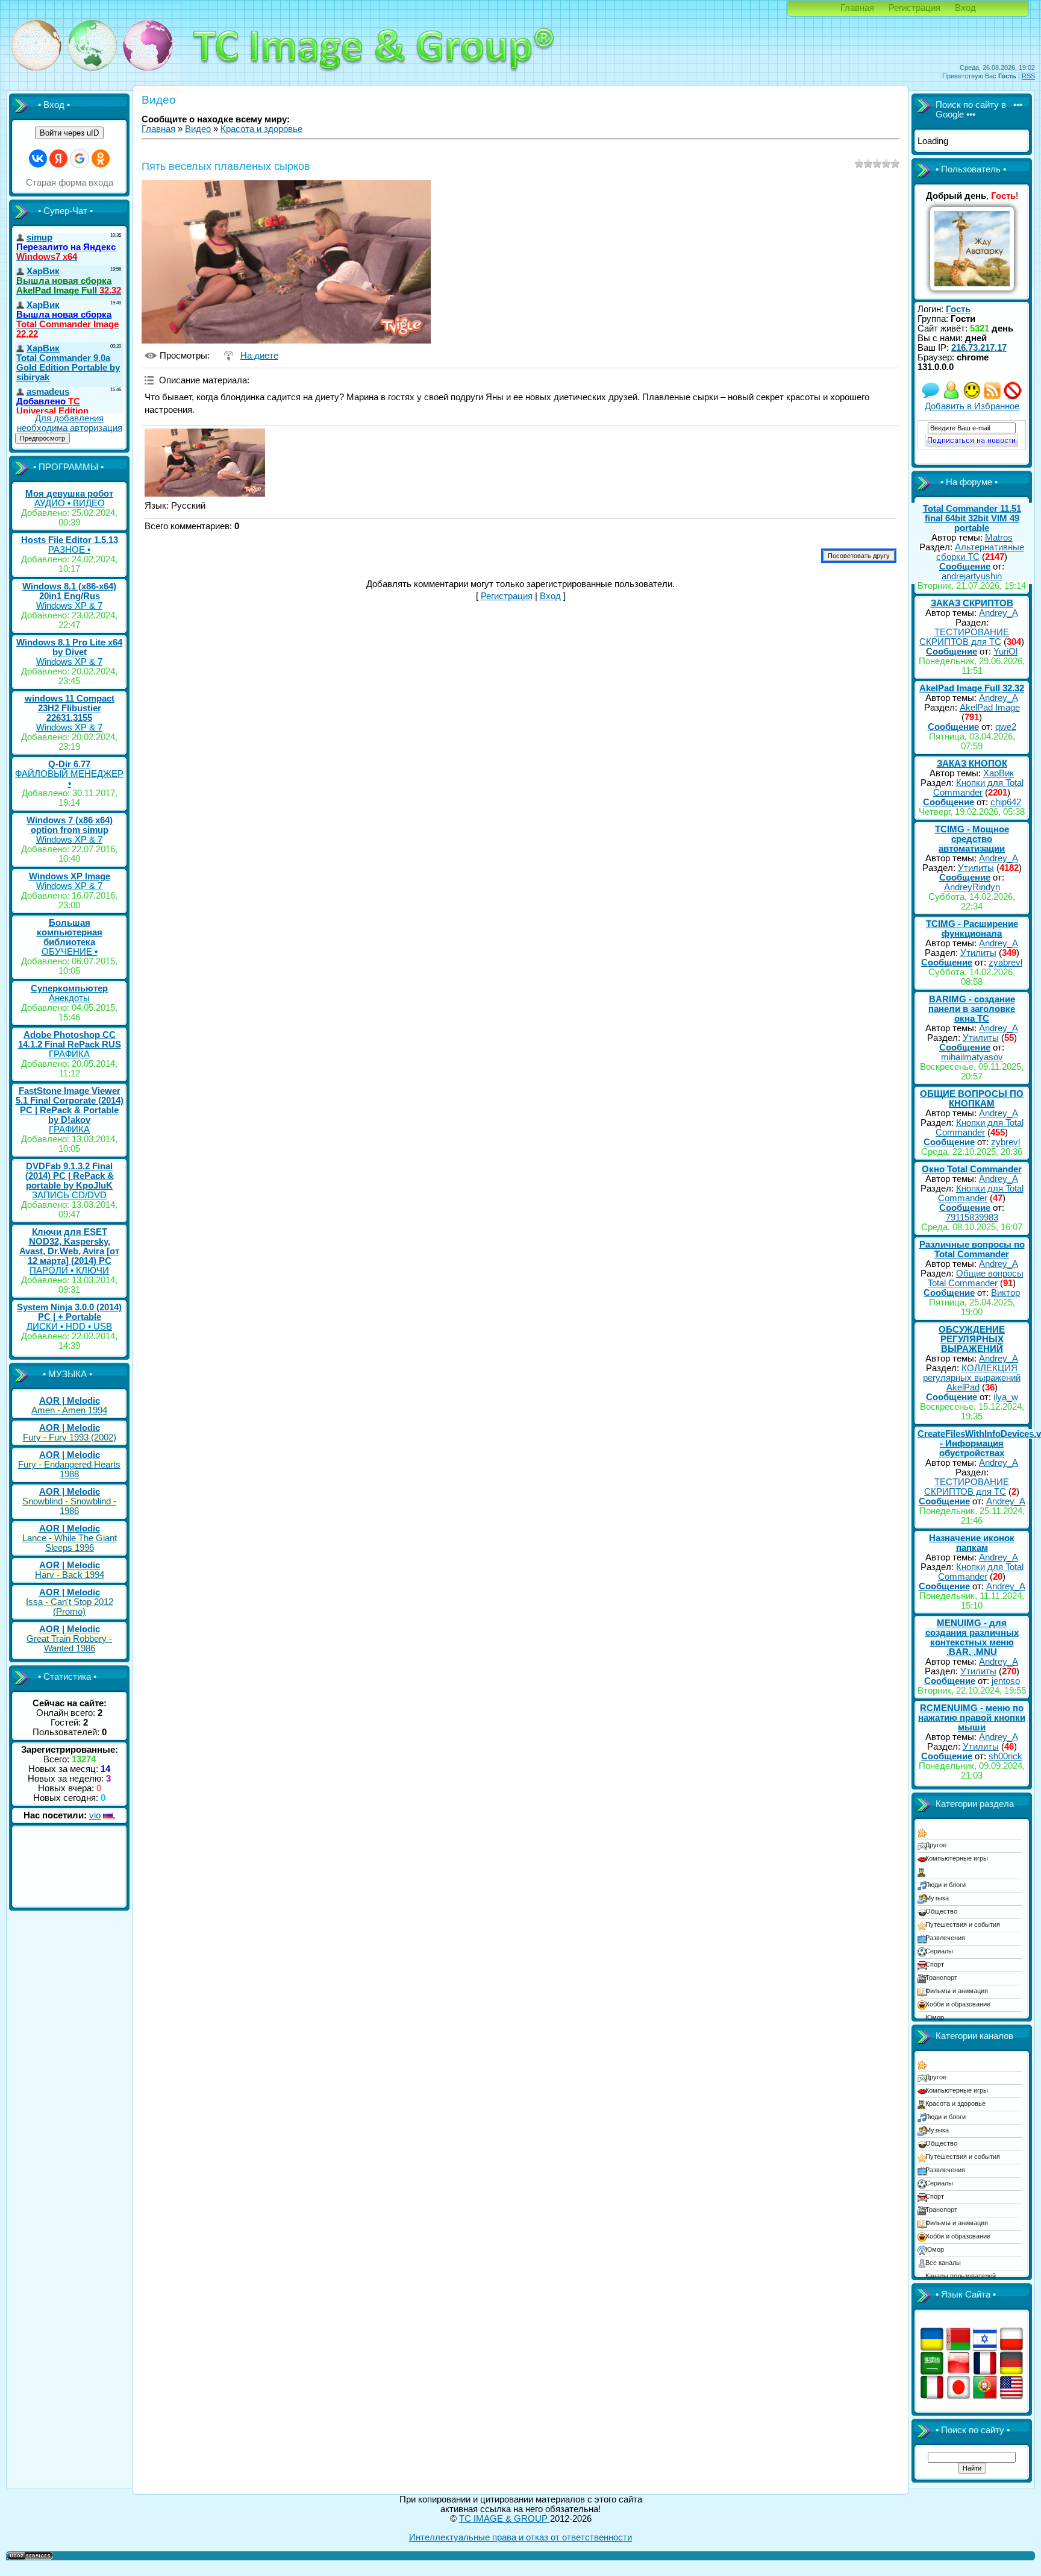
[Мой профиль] (951, 397)
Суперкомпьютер (69, 988)
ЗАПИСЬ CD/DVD (69, 1195)
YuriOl (1005, 652)
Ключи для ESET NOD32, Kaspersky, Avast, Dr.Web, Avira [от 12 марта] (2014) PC (69, 1246)
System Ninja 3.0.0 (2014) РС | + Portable (69, 1312)
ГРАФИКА (69, 1054)
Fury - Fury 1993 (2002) (70, 1437)
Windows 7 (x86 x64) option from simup (70, 825)
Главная (857, 8)
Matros (999, 538)
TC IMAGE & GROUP (505, 2519)
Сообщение (965, 567)
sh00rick (1005, 1756)
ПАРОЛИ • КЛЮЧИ (69, 1271)
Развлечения (945, 1938)
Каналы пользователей (961, 2276)
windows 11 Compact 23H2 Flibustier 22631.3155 (70, 708)
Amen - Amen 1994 (69, 1410)
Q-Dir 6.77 (69, 764)
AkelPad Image (990, 708)
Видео (198, 129)
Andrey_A (999, 613)
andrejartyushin (972, 576)
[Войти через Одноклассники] (101, 159)
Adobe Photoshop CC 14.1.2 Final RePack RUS (70, 1040)
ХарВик (999, 773)
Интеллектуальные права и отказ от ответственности (520, 2537)
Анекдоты (69, 998)
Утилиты (976, 868)
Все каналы (943, 2263)
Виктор (1005, 1293)
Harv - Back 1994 (70, 1575)
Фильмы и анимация (957, 1991)
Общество (941, 1911)
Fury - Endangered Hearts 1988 (69, 1469)
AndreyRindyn (972, 887)
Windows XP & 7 (69, 606)
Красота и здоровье (261, 129)
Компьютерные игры (957, 1858)
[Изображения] (205, 463)
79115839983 (972, 1217)
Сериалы (939, 1951)
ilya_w (1006, 1397)
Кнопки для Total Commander (978, 788)
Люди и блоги (946, 1885)
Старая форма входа (70, 183)
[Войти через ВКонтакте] (38, 159)
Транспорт (941, 1978)
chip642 (1006, 802)
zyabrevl (1005, 963)
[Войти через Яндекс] (58, 159)
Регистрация (914, 8)
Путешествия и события (963, 1924)
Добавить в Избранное (972, 406)
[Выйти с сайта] (1013, 397)
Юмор (935, 2017)
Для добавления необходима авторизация (70, 423)
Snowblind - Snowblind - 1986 (69, 1506)
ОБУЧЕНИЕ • (70, 952)
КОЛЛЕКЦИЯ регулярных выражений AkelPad (972, 1378)
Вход (965, 8)
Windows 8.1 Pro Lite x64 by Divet (69, 647)
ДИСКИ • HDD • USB (69, 1327)
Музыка (937, 1898)
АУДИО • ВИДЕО (70, 503)
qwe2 (1006, 727)
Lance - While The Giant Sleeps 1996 (70, 1543)
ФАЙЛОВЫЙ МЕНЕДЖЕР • (69, 779)
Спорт (935, 1964)
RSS (1028, 76)
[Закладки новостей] (992, 397)
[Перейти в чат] (972, 397)
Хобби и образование (958, 2004)
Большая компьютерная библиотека (70, 932)
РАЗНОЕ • (69, 550)
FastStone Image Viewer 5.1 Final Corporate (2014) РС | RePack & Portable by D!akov (70, 1105)
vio (95, 1815)
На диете (259, 356)
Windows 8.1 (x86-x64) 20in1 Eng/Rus (69, 591)
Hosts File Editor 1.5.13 (70, 540)
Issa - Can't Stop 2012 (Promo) (70, 1607)
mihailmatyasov (972, 1057)
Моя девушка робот (69, 494)
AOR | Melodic (70, 1401)
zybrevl (1005, 1142)
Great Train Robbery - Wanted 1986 (69, 1644)
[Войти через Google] (80, 159)
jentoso (1006, 1681)
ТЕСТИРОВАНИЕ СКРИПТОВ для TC (964, 637)
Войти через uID (69, 133)
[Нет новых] (931, 397)
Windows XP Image (70, 876)
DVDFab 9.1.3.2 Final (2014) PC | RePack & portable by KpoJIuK (70, 1176)
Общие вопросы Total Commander (976, 1278)
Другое (936, 1845)
